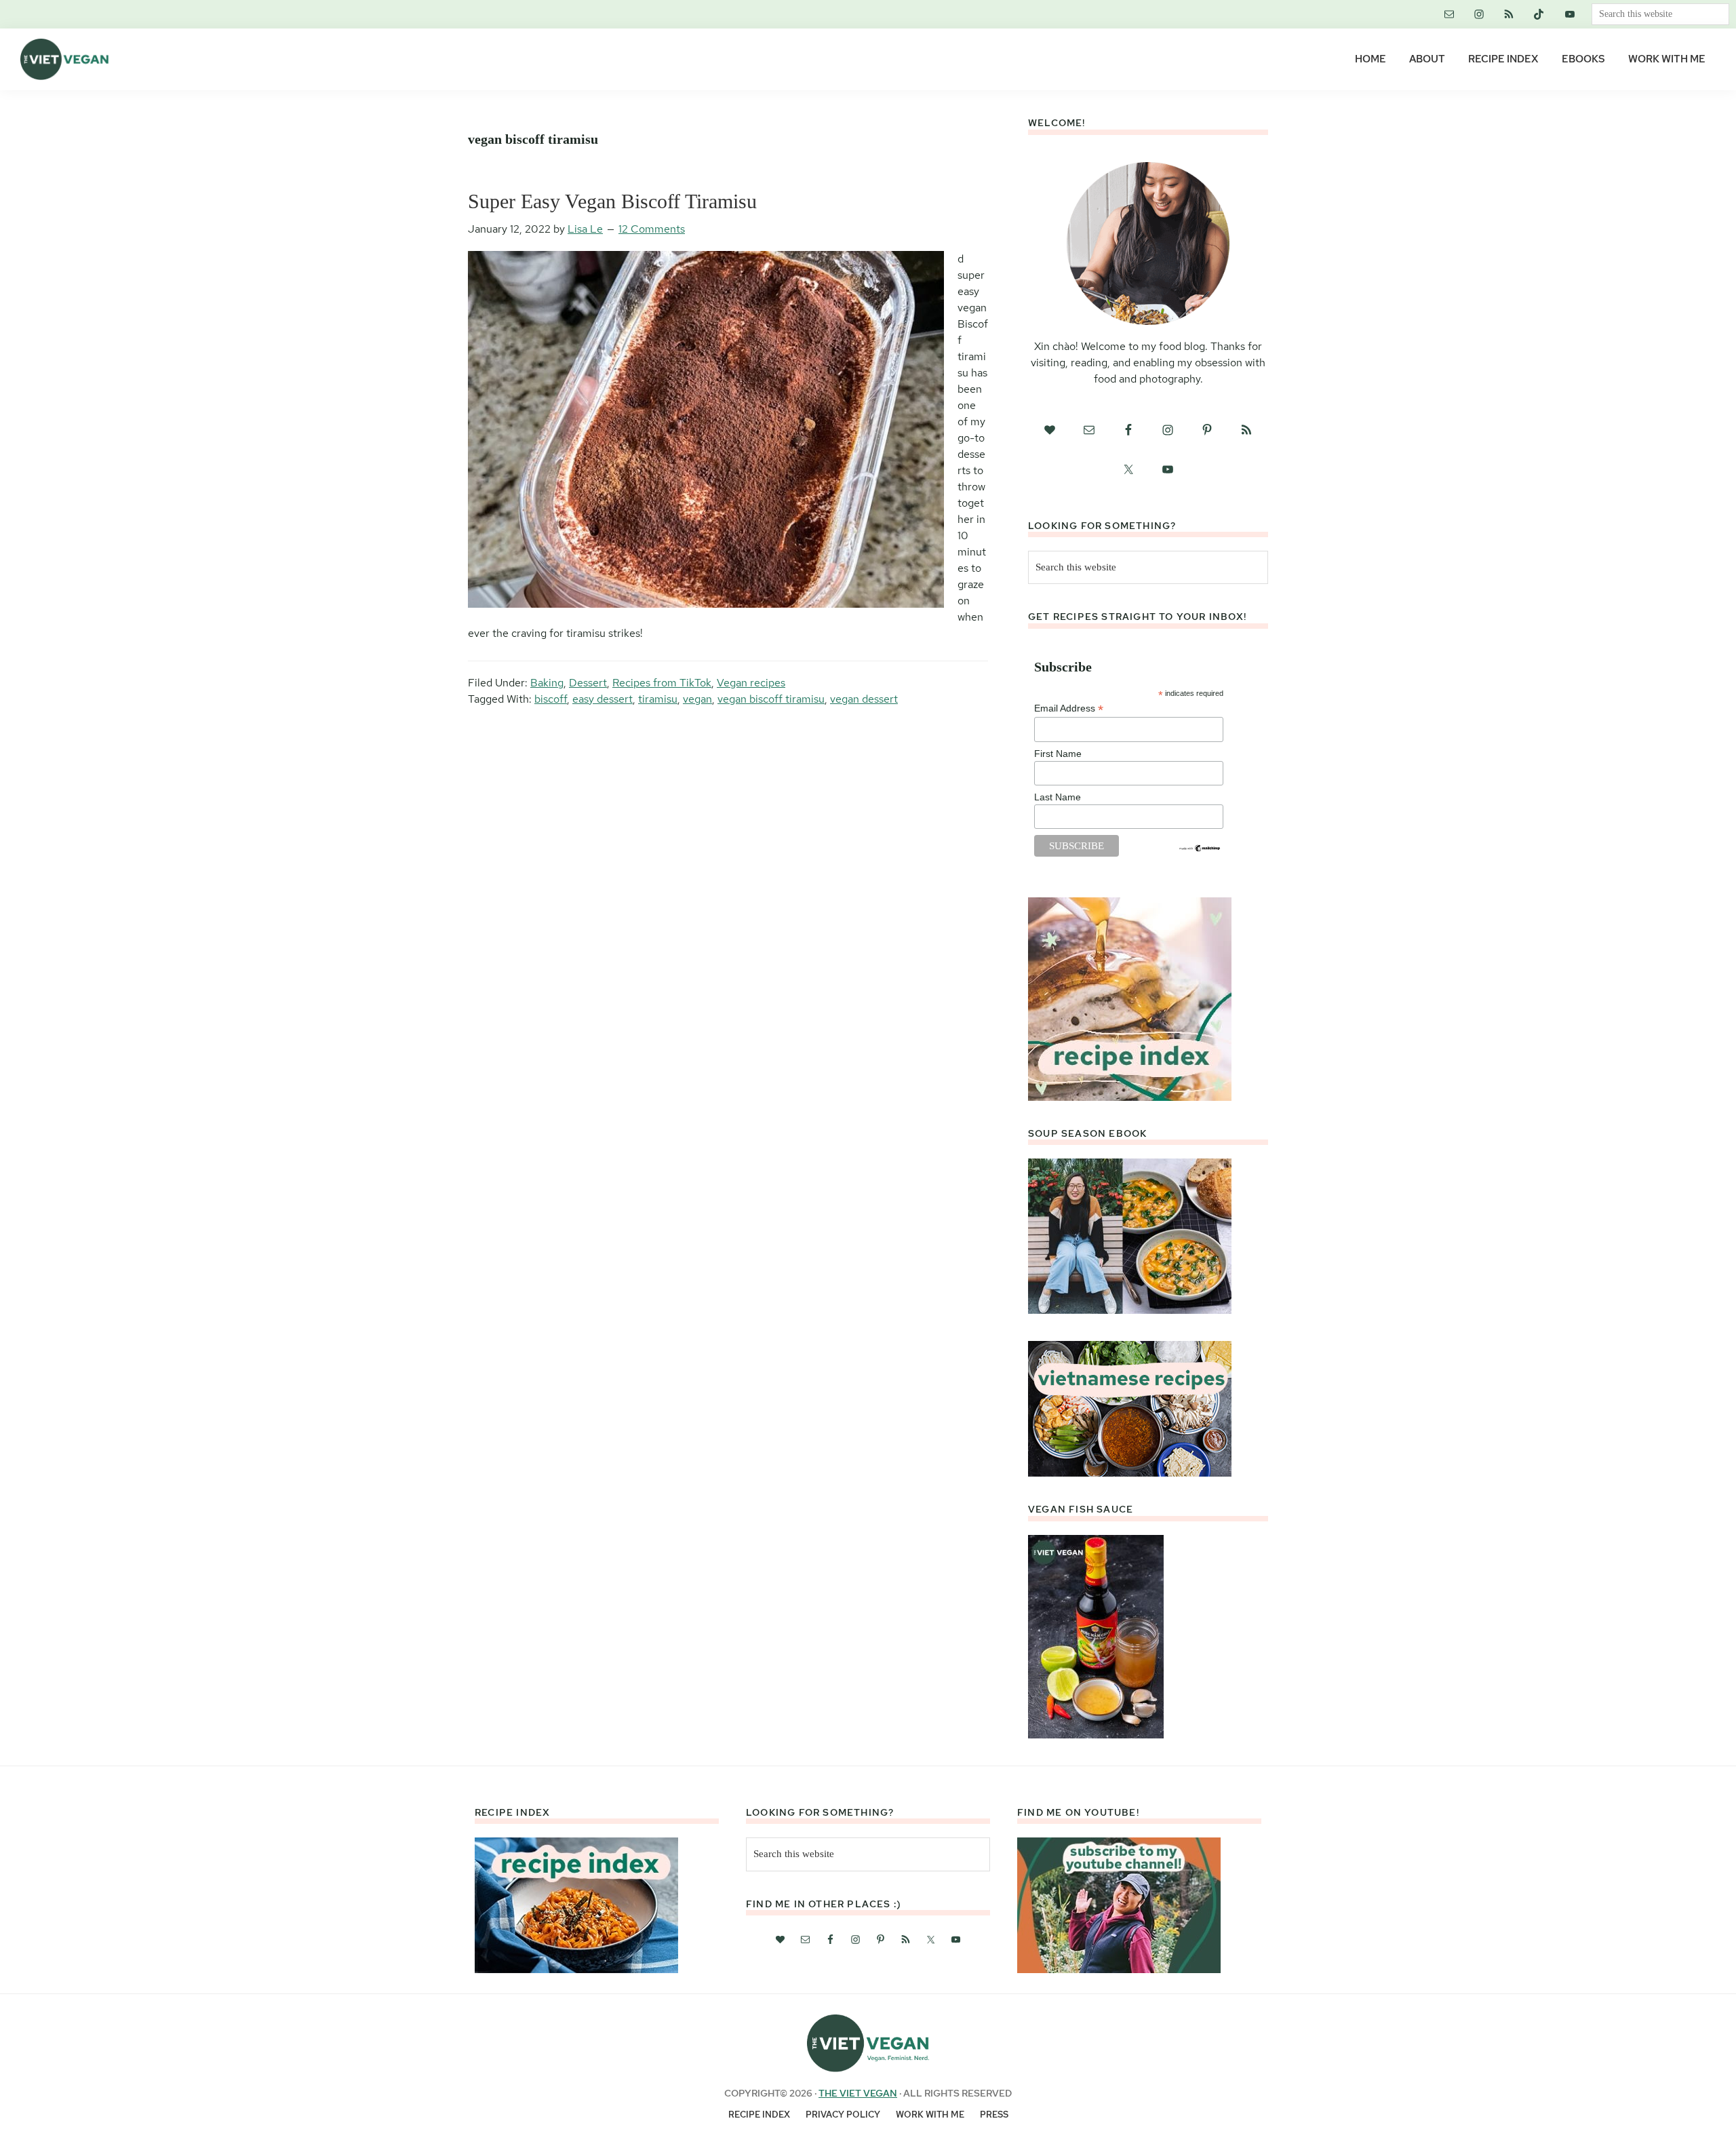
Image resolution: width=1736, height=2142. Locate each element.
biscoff (551, 699)
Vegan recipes (751, 683)
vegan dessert (864, 699)
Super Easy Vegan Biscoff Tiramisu (612, 201)
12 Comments (652, 229)
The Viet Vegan (858, 2093)
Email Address (1069, 708)
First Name (1058, 754)
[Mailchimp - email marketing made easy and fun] (1200, 849)
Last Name (1058, 797)
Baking (547, 683)
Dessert (588, 683)
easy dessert (603, 699)
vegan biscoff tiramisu (771, 699)
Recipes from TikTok (662, 683)
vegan (697, 699)
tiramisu (658, 699)
